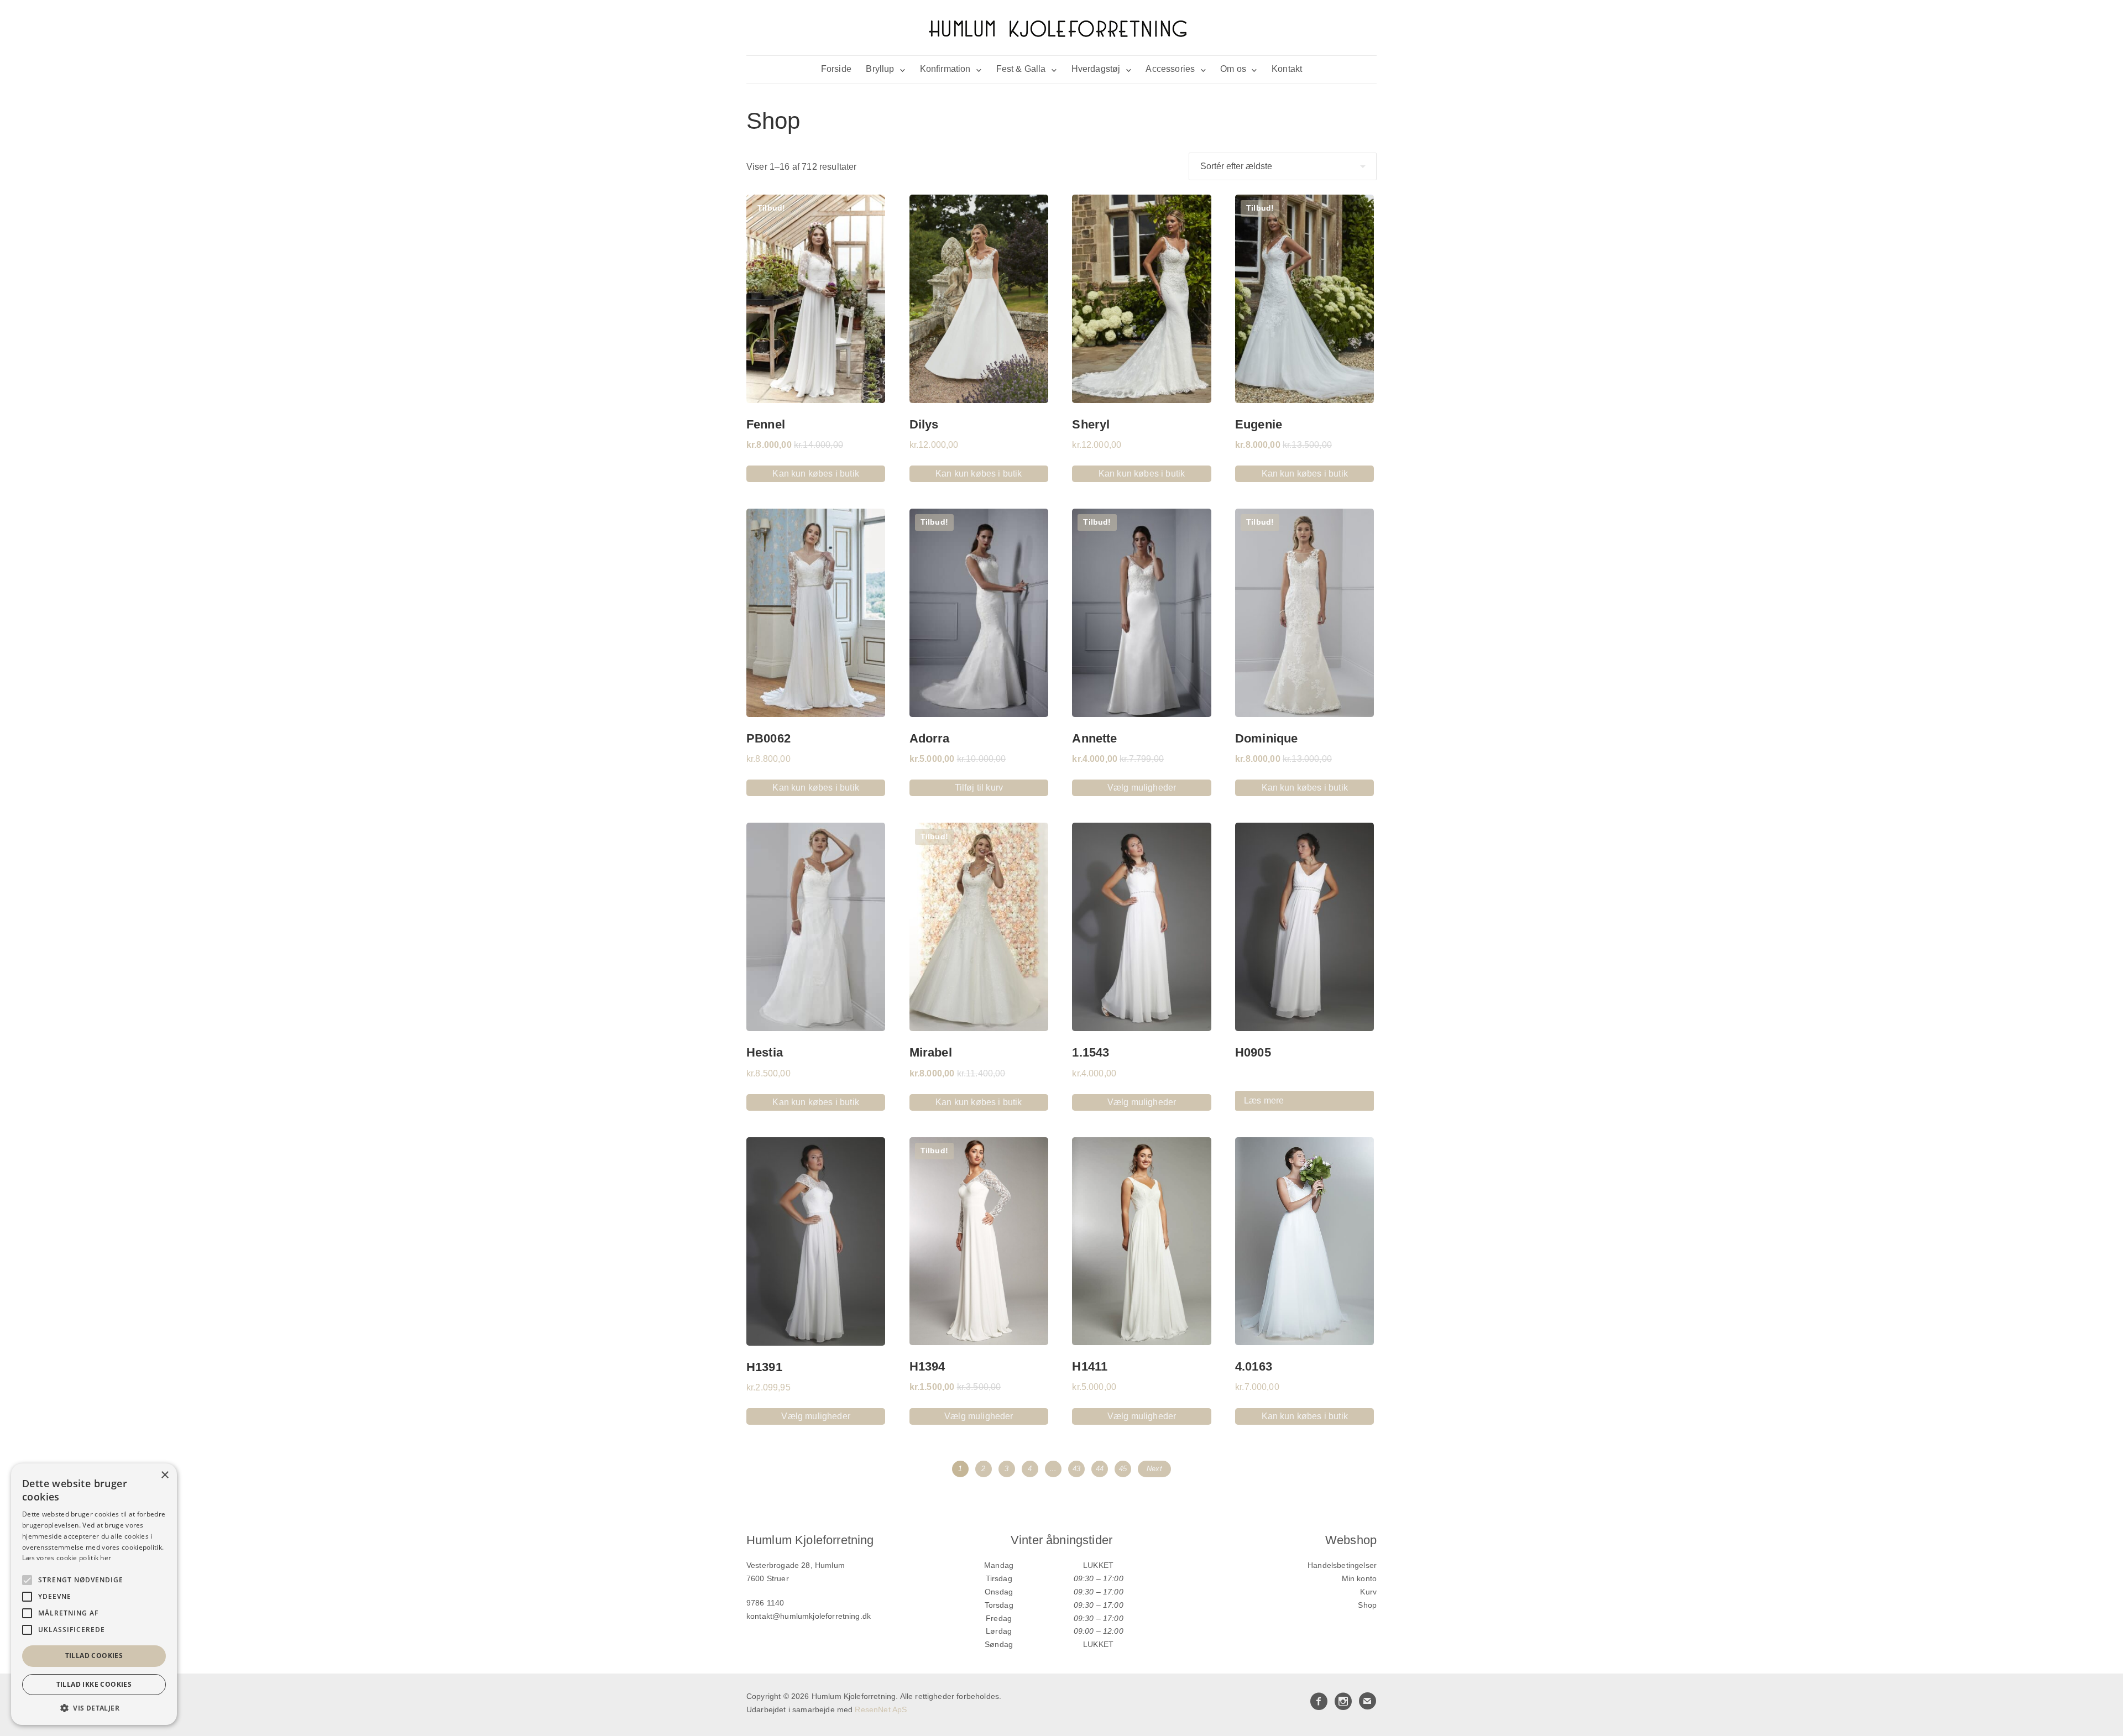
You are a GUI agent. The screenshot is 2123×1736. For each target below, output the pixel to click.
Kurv (1368, 1592)
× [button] (164, 1475)
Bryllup (880, 69)
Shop (1367, 1605)
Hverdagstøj (1096, 69)
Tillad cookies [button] (94, 1656)
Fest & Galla (1021, 69)
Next (1154, 1469)
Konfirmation (945, 69)
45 (1123, 1469)
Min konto (1359, 1578)
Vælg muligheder (1142, 788)
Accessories (1170, 69)
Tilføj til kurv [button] (979, 788)
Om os (1233, 69)
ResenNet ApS (881, 1709)
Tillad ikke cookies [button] (94, 1684)
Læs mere (1264, 1100)
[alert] (94, 1594)
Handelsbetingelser (1342, 1565)
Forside (836, 69)
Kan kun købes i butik (815, 474)
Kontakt (1287, 69)
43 (1076, 1469)
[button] (94, 1708)
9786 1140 (765, 1603)
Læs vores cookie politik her (67, 1558)
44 (1100, 1469)
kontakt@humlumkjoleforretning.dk (809, 1616)
